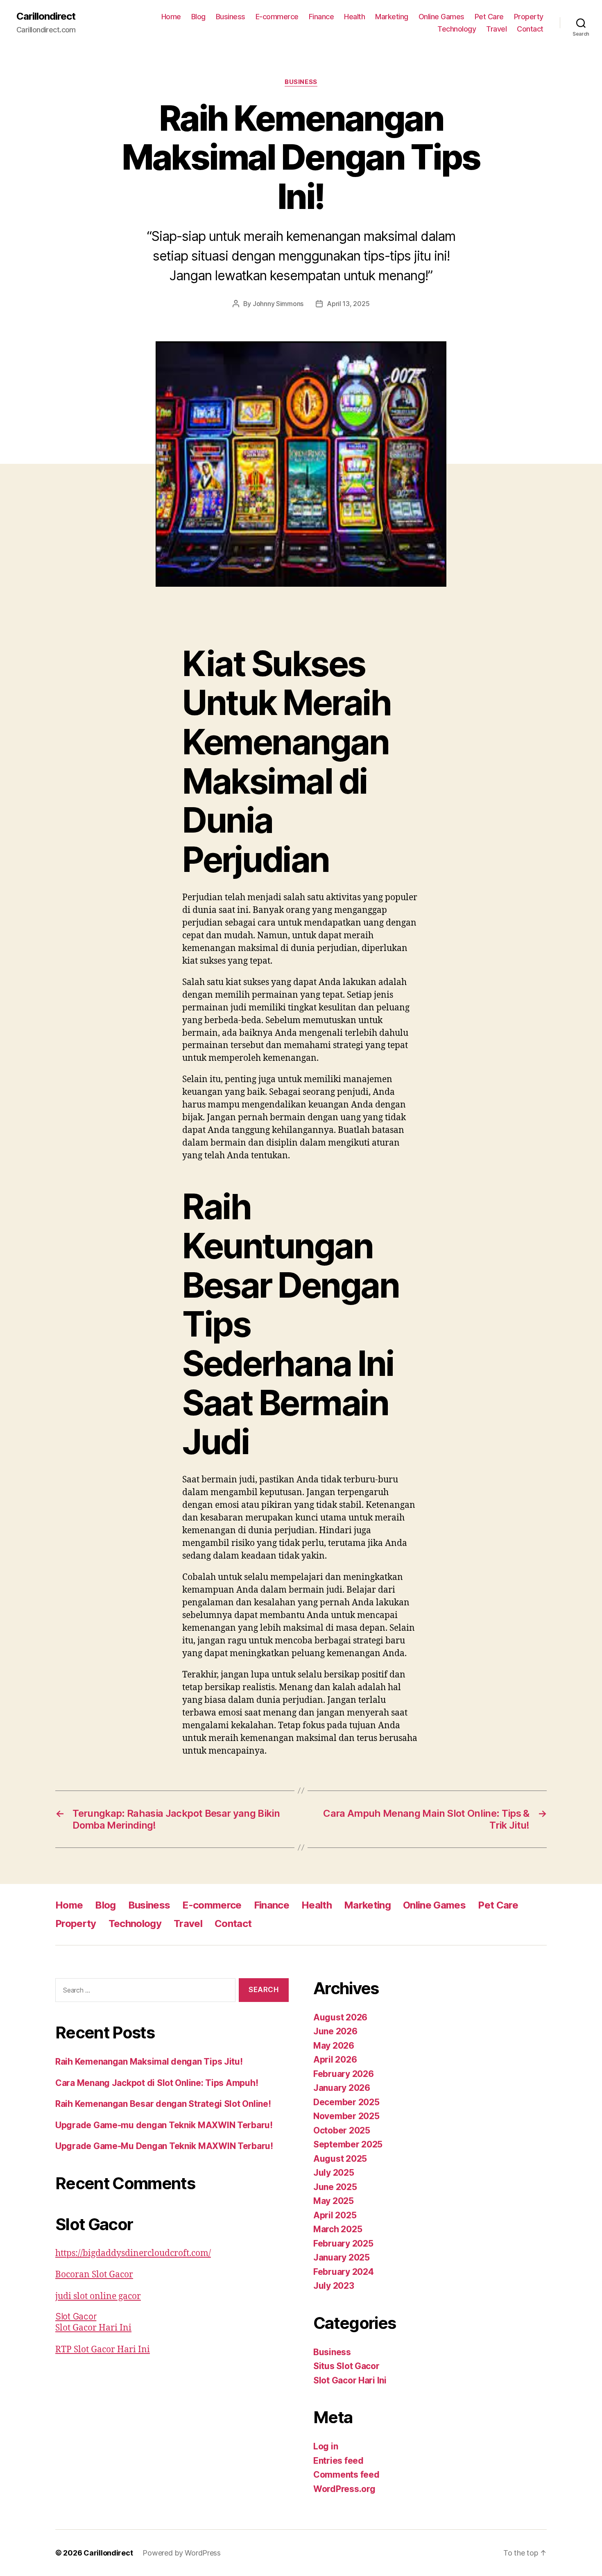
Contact (530, 29)
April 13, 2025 (348, 304)
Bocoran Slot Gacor (94, 2275)
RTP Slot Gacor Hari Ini (103, 2350)
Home (171, 17)
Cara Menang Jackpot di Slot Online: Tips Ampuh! (157, 2083)
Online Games (441, 17)
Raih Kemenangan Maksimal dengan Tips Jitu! (149, 2062)
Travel (496, 29)
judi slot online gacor (98, 2296)
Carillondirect (46, 16)
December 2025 (346, 2102)
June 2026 (335, 2031)
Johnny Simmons (278, 304)
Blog (198, 17)
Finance (321, 17)
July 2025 (334, 2173)
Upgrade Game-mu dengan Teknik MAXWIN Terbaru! (164, 2125)
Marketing (392, 17)
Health (354, 17)
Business (231, 17)
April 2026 (335, 2060)
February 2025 (343, 2244)
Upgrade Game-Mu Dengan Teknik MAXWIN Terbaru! (164, 2146)
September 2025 (348, 2144)
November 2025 (346, 2116)
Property (529, 17)
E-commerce (277, 17)
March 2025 (338, 2229)
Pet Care (489, 17)
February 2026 (344, 2074)
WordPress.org (344, 2489)
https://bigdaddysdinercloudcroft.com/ (133, 2253)
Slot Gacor (76, 2316)
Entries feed (338, 2461)
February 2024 (344, 2272)
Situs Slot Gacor (346, 2366)
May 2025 (334, 2201)
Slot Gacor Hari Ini (93, 2328)
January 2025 (342, 2257)
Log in (326, 2446)
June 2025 (335, 2187)
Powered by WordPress (182, 2553)
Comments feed (346, 2475)
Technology (457, 29)
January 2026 (342, 2088)
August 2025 (340, 2159)
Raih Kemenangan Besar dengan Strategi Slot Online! (163, 2104)
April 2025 (335, 2215)
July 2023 (334, 2286)
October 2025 (342, 2130)
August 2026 (340, 2017)
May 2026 (334, 2046)
